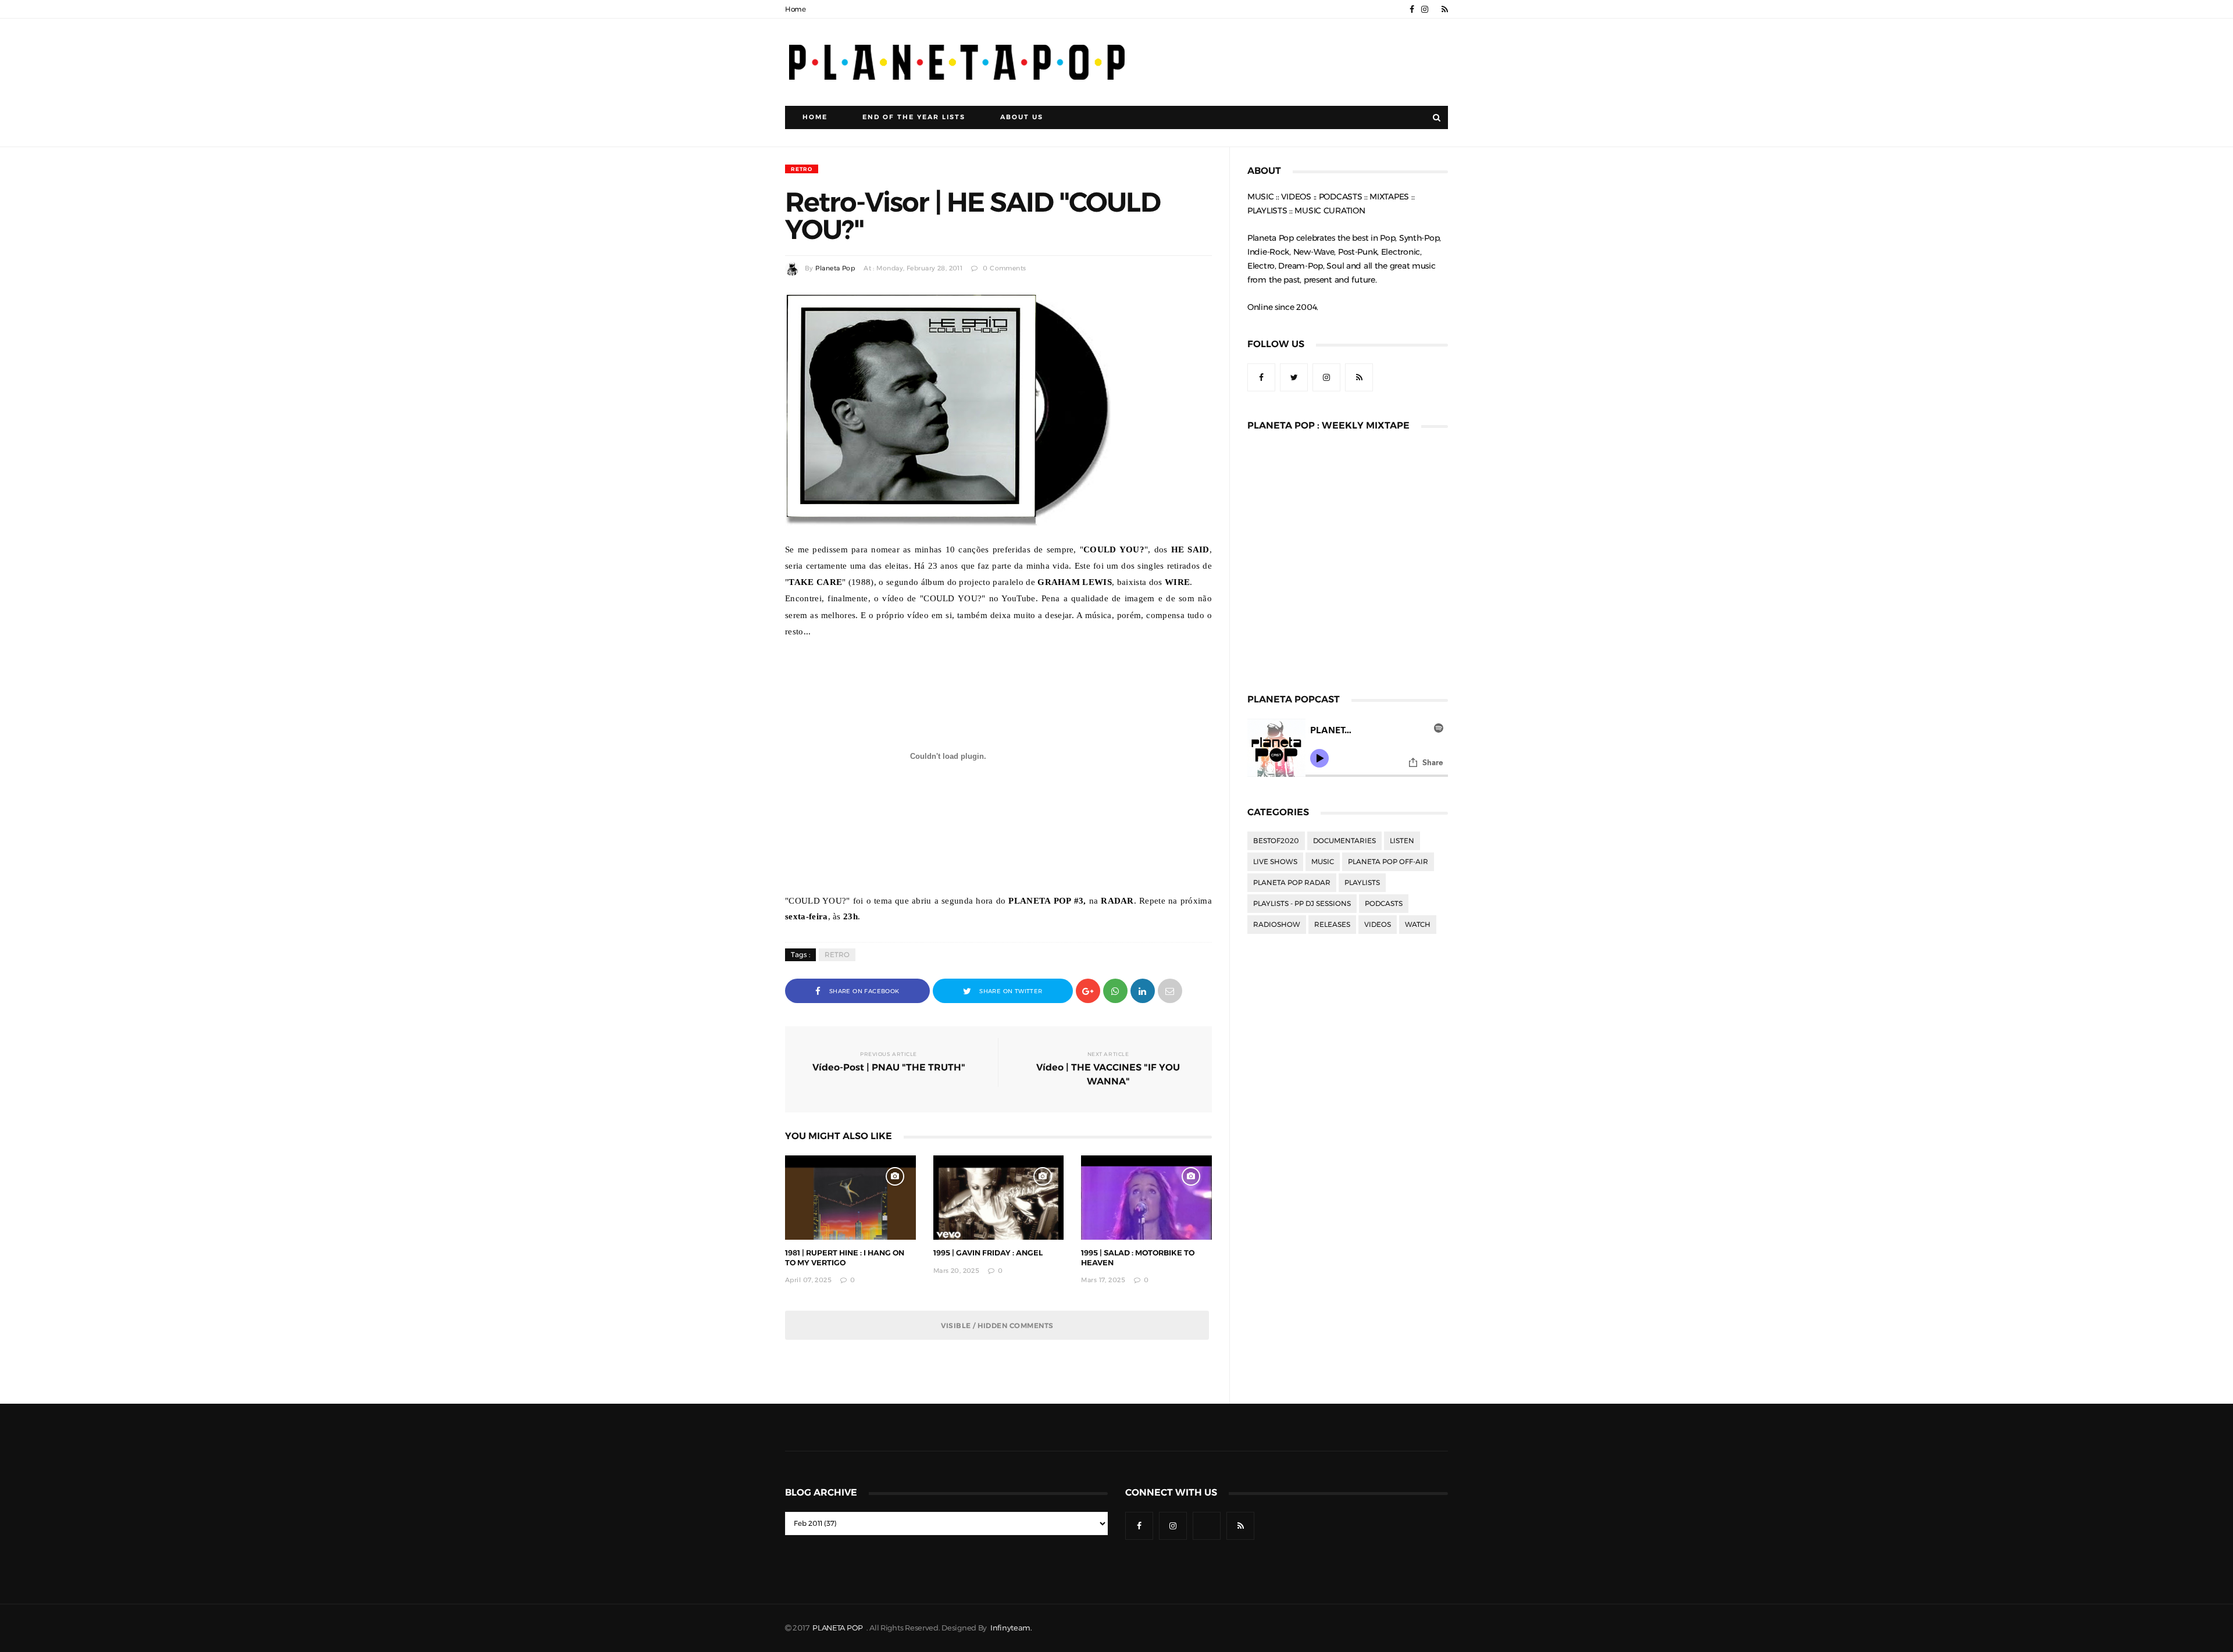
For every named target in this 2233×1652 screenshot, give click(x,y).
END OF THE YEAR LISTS (914, 117)
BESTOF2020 (1276, 841)
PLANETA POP (839, 1628)
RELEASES (1332, 925)
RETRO (802, 169)
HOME (815, 117)
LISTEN (1402, 841)
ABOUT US (1022, 117)
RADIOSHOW (1277, 925)
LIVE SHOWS (1275, 862)
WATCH (1418, 925)
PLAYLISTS (1362, 883)
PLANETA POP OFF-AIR (1388, 862)
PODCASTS (1384, 904)
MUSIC (1323, 862)
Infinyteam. (1011, 1628)
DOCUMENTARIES (1344, 841)
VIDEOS (1378, 925)
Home (796, 9)
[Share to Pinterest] (1170, 990)
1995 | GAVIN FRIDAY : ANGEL (988, 1253)
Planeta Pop (835, 268)
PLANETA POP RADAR (1292, 883)
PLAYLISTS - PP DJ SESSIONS (1302, 904)
